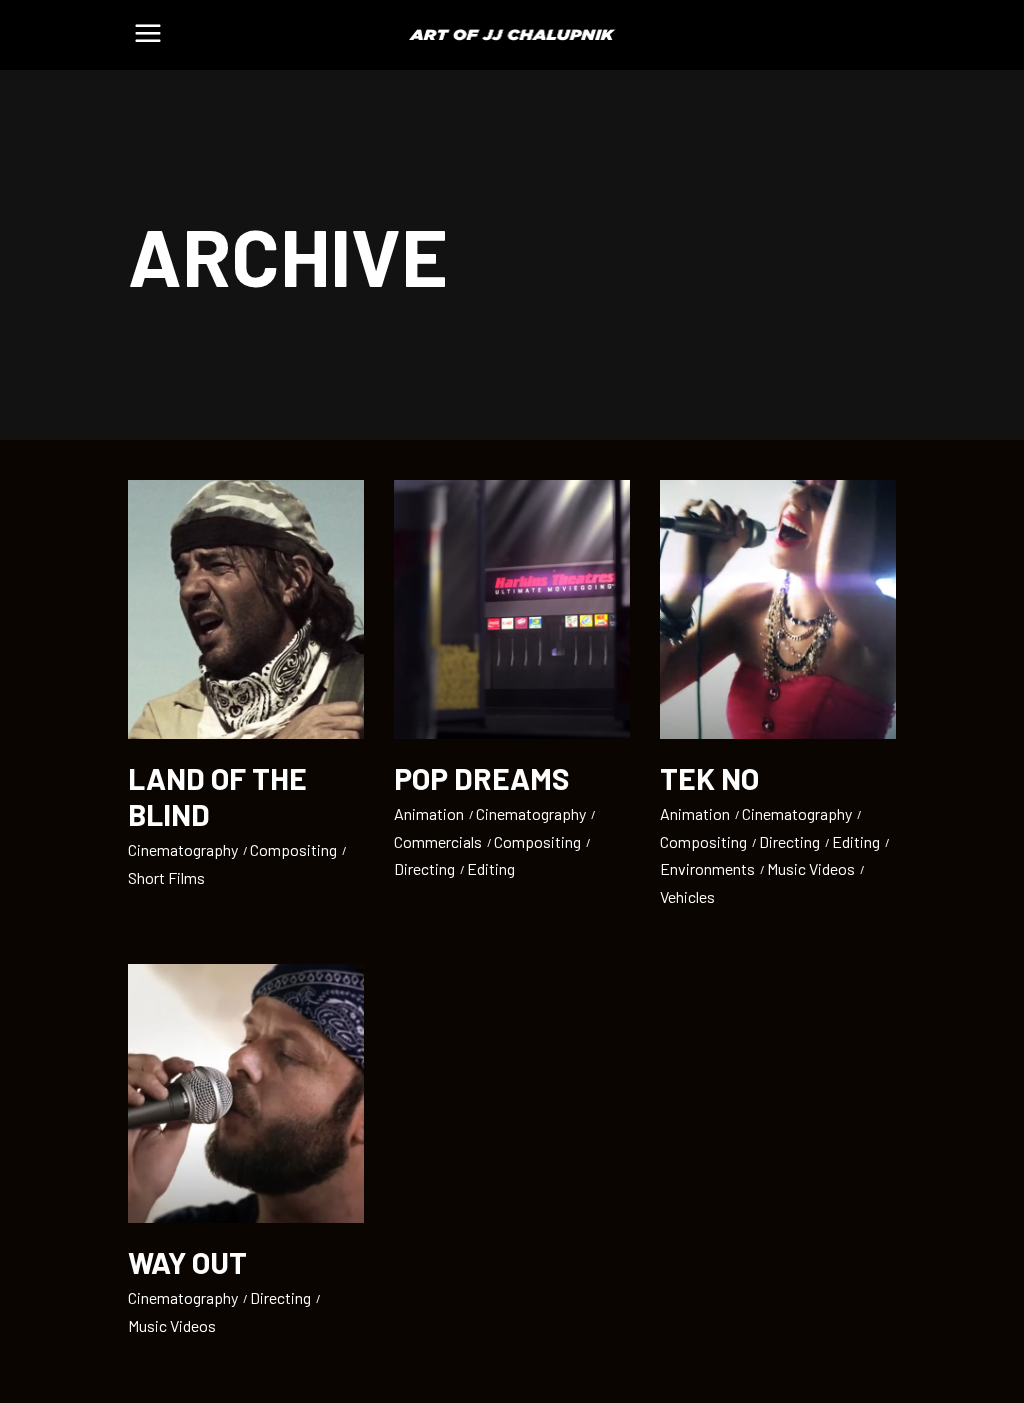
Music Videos (811, 868)
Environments (707, 868)
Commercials (438, 841)
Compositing (293, 849)
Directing (424, 868)
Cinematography (183, 849)
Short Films (166, 877)
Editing (491, 868)
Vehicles (687, 896)
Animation (429, 813)
